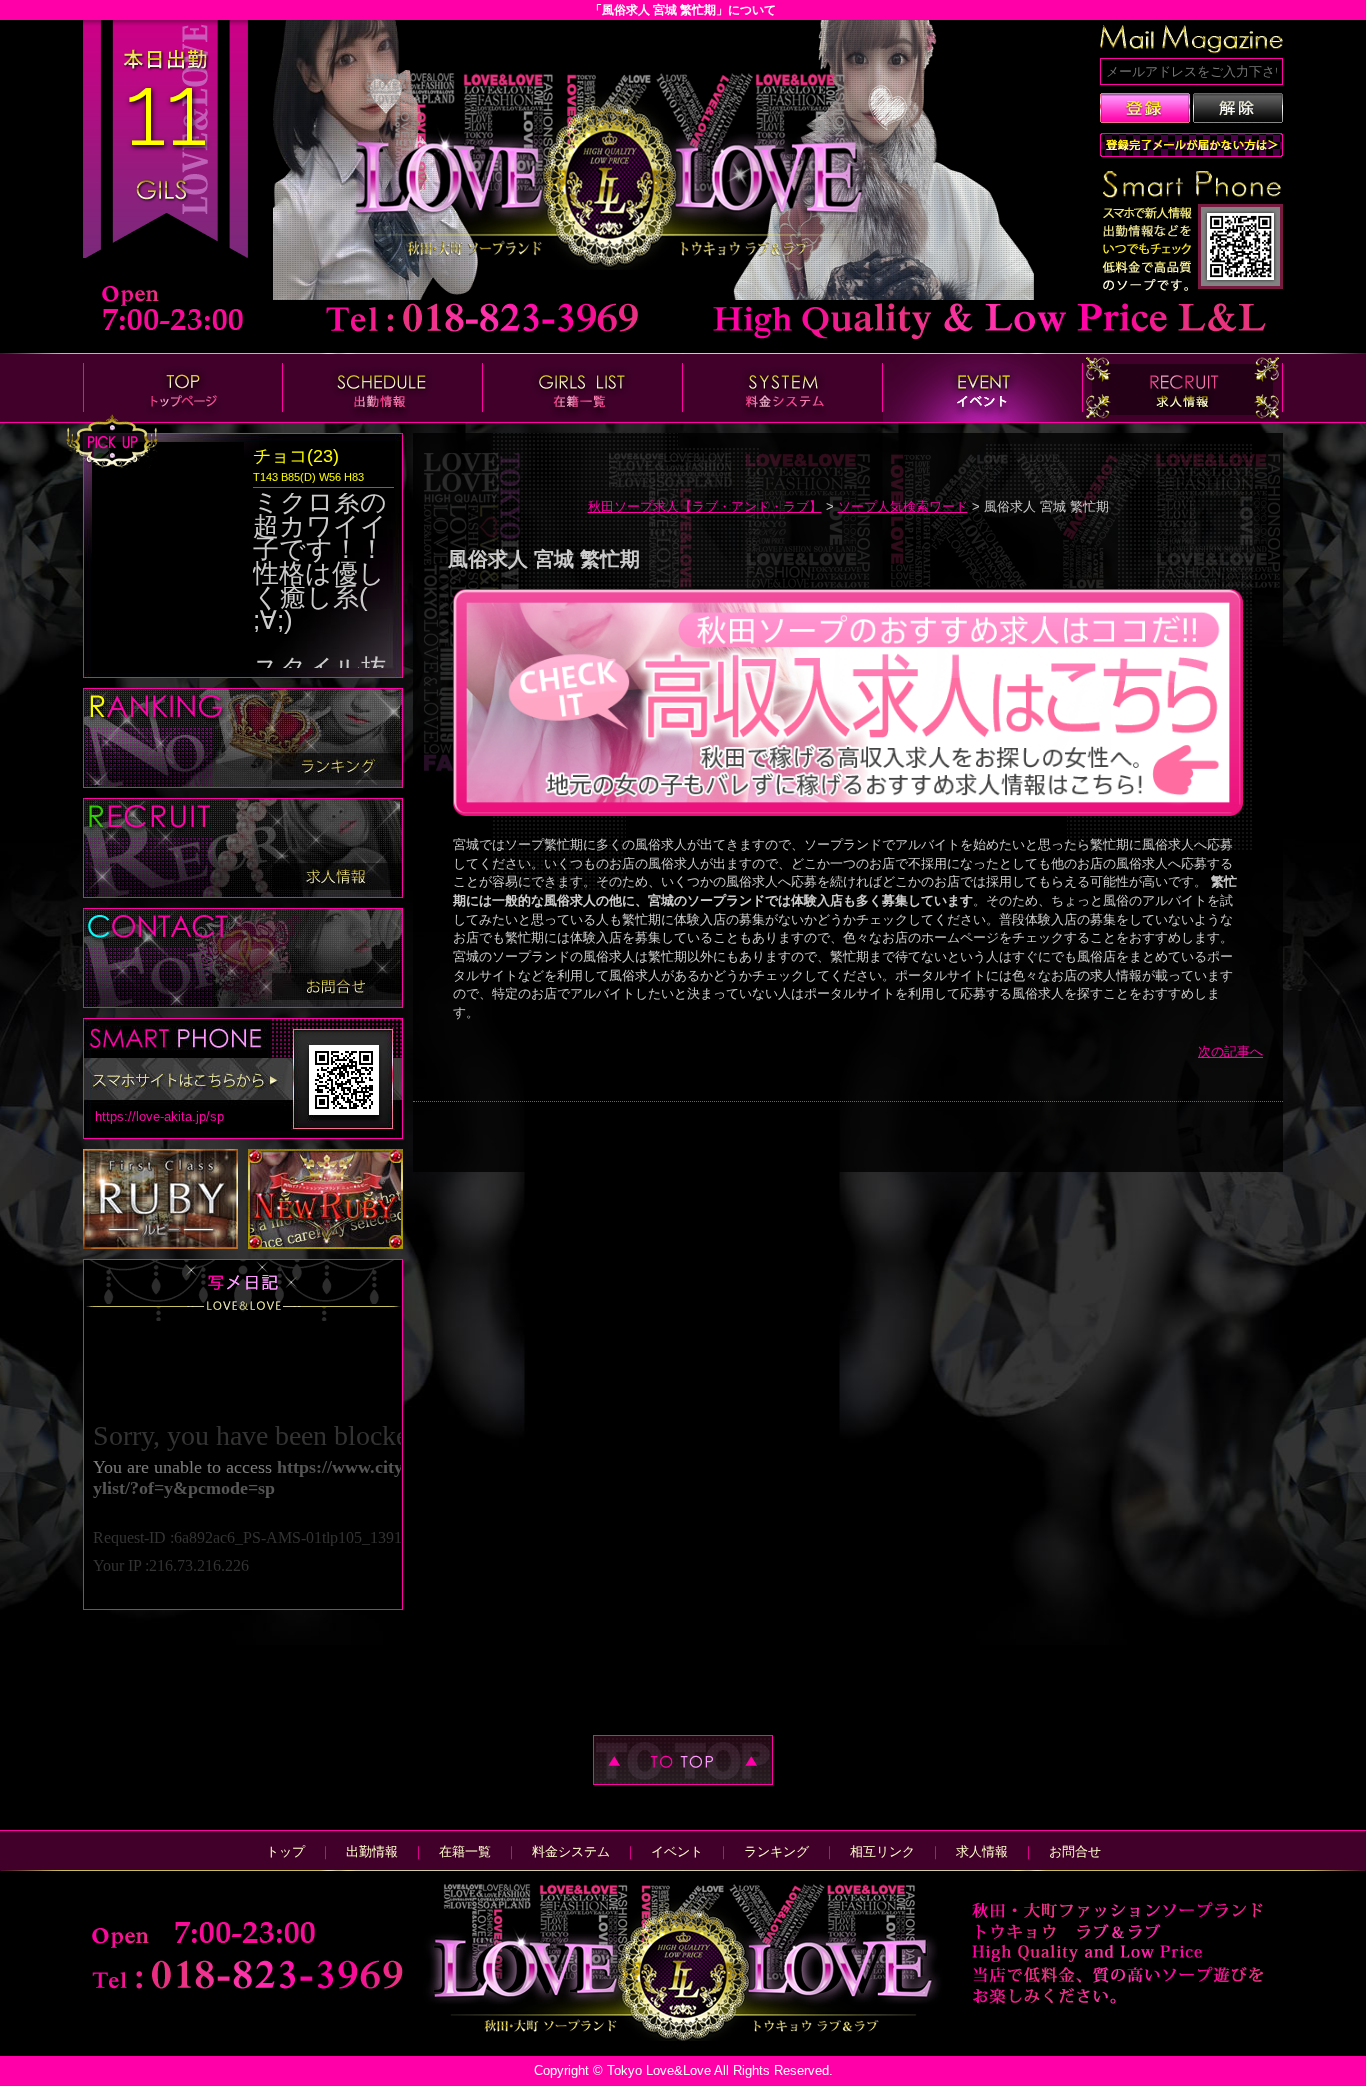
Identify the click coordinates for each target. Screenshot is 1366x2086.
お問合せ (1075, 1851)
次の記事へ (1230, 1051)
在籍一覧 (465, 1851)
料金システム (571, 1851)
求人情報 (982, 1851)
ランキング (776, 1851)
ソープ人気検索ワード (903, 506)
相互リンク (882, 1851)
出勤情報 (372, 1851)
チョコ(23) (296, 456)
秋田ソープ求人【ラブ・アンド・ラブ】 (705, 506)
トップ (285, 1851)
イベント (677, 1851)
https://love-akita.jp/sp (159, 1116)
